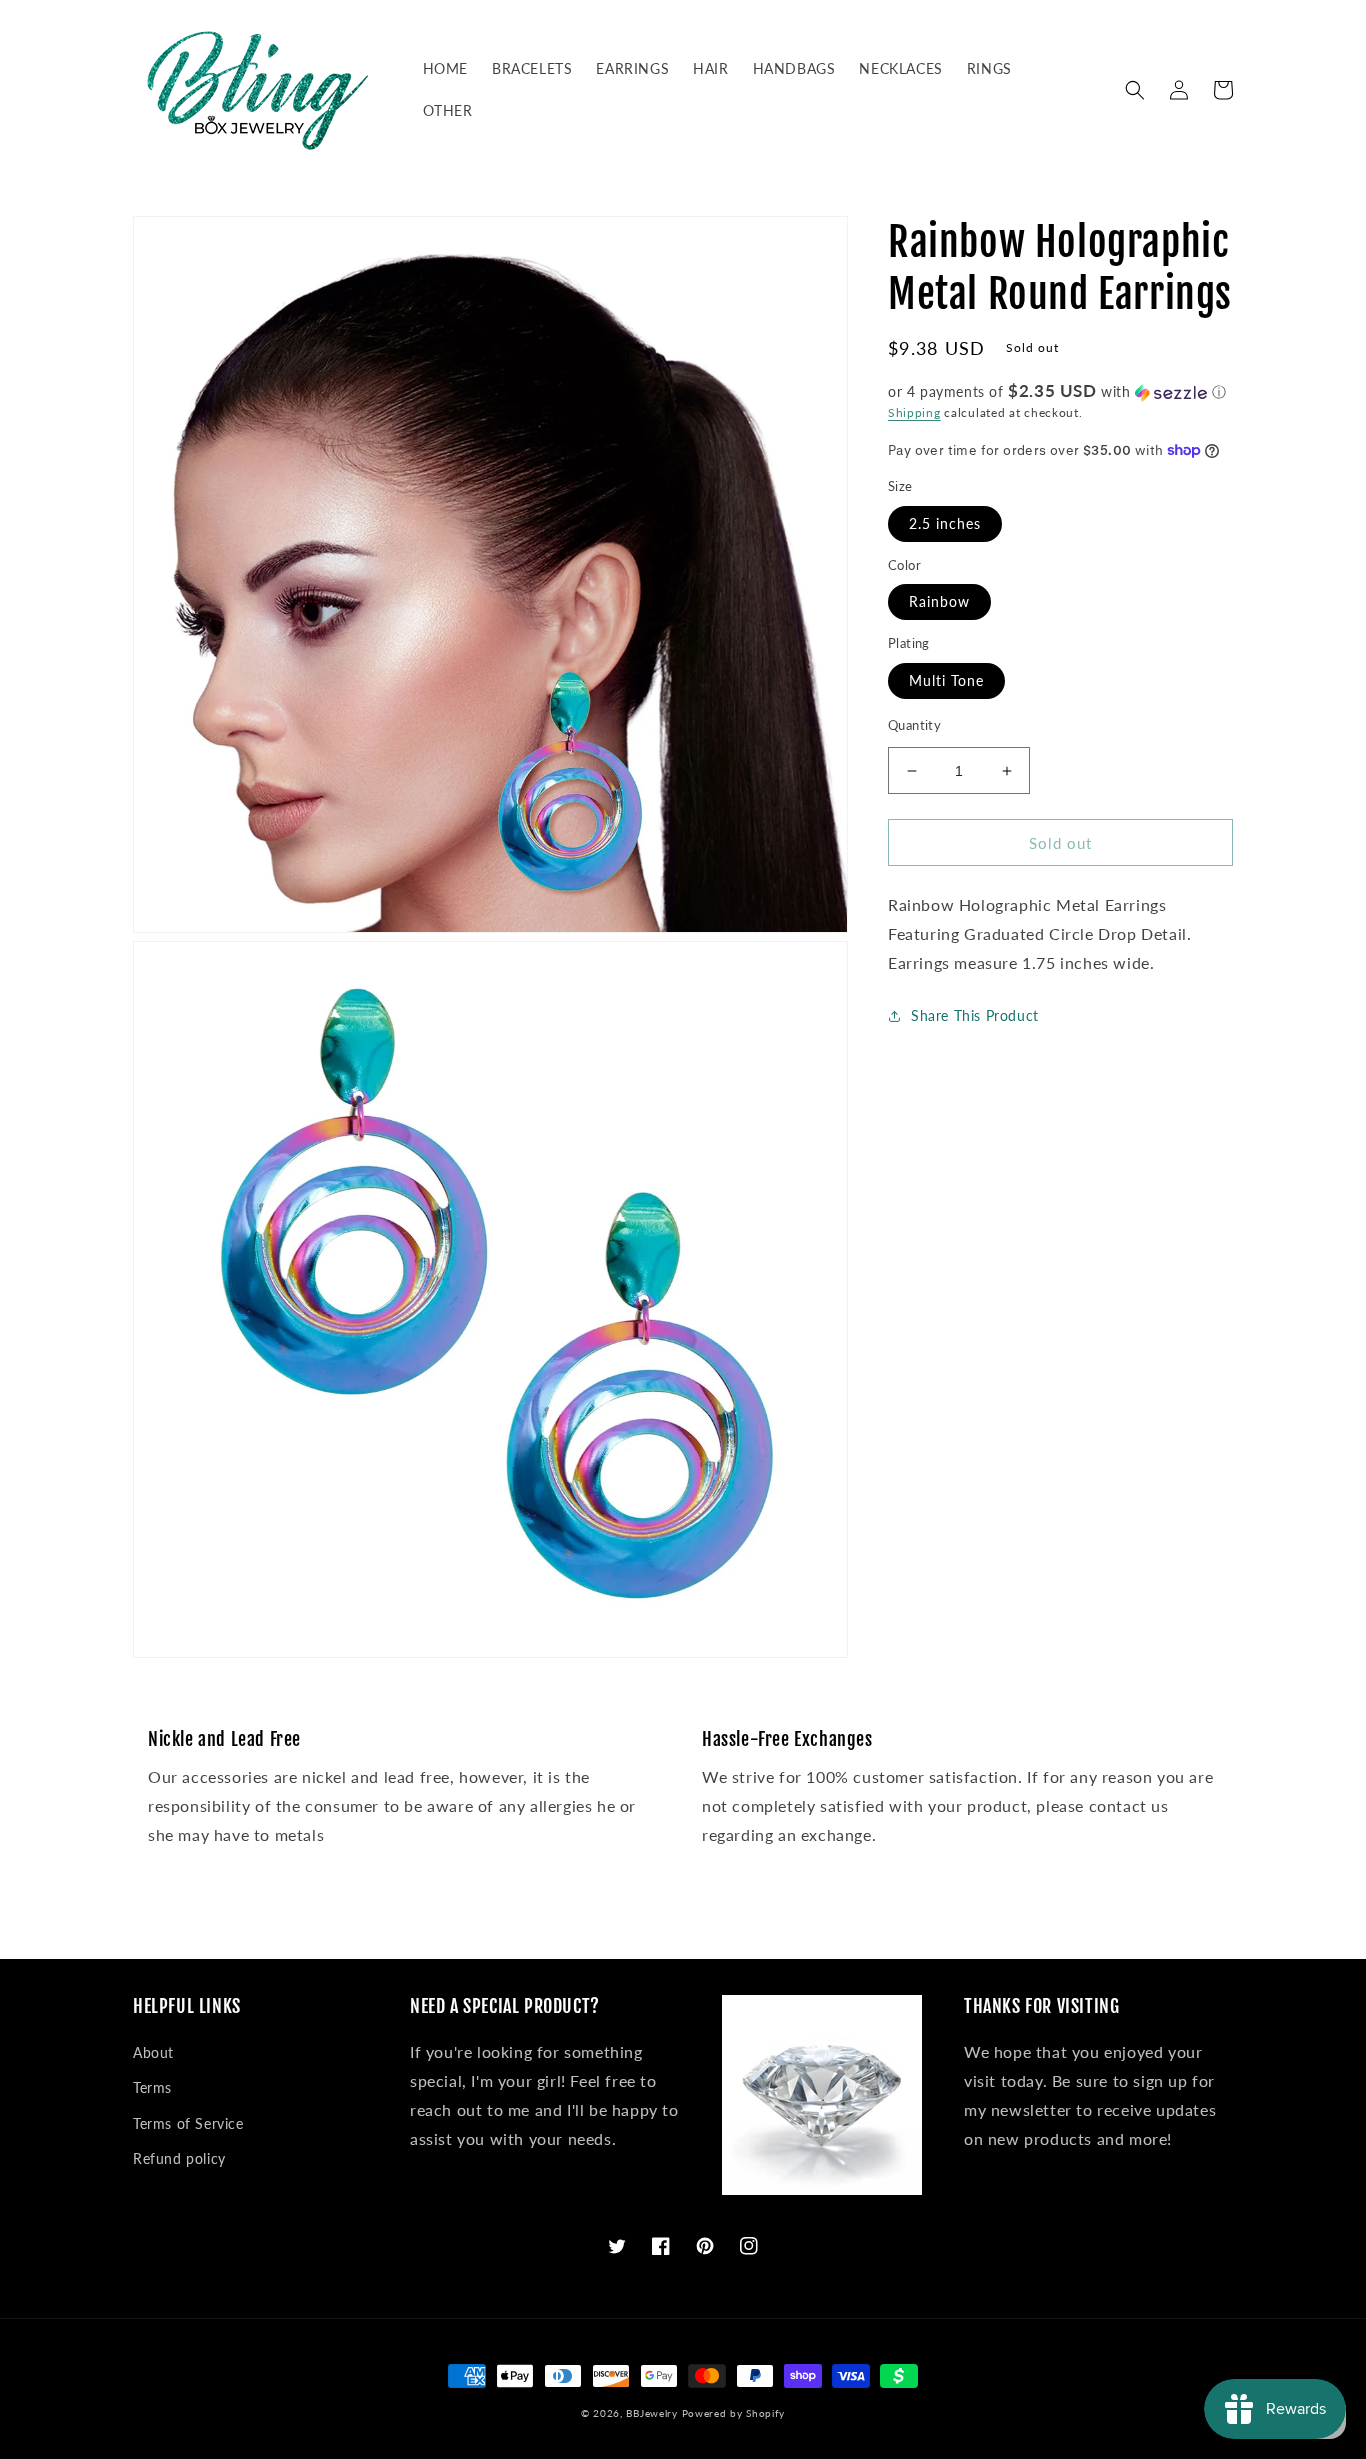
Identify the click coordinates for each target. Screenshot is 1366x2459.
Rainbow (939, 602)
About (153, 2052)
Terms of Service (188, 2123)
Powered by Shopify (734, 2413)
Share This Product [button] (975, 1015)
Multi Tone (946, 680)
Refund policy (179, 2158)
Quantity (914, 725)
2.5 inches (945, 523)
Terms (152, 2087)
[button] (1135, 90)
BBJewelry (651, 2413)
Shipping (914, 412)
